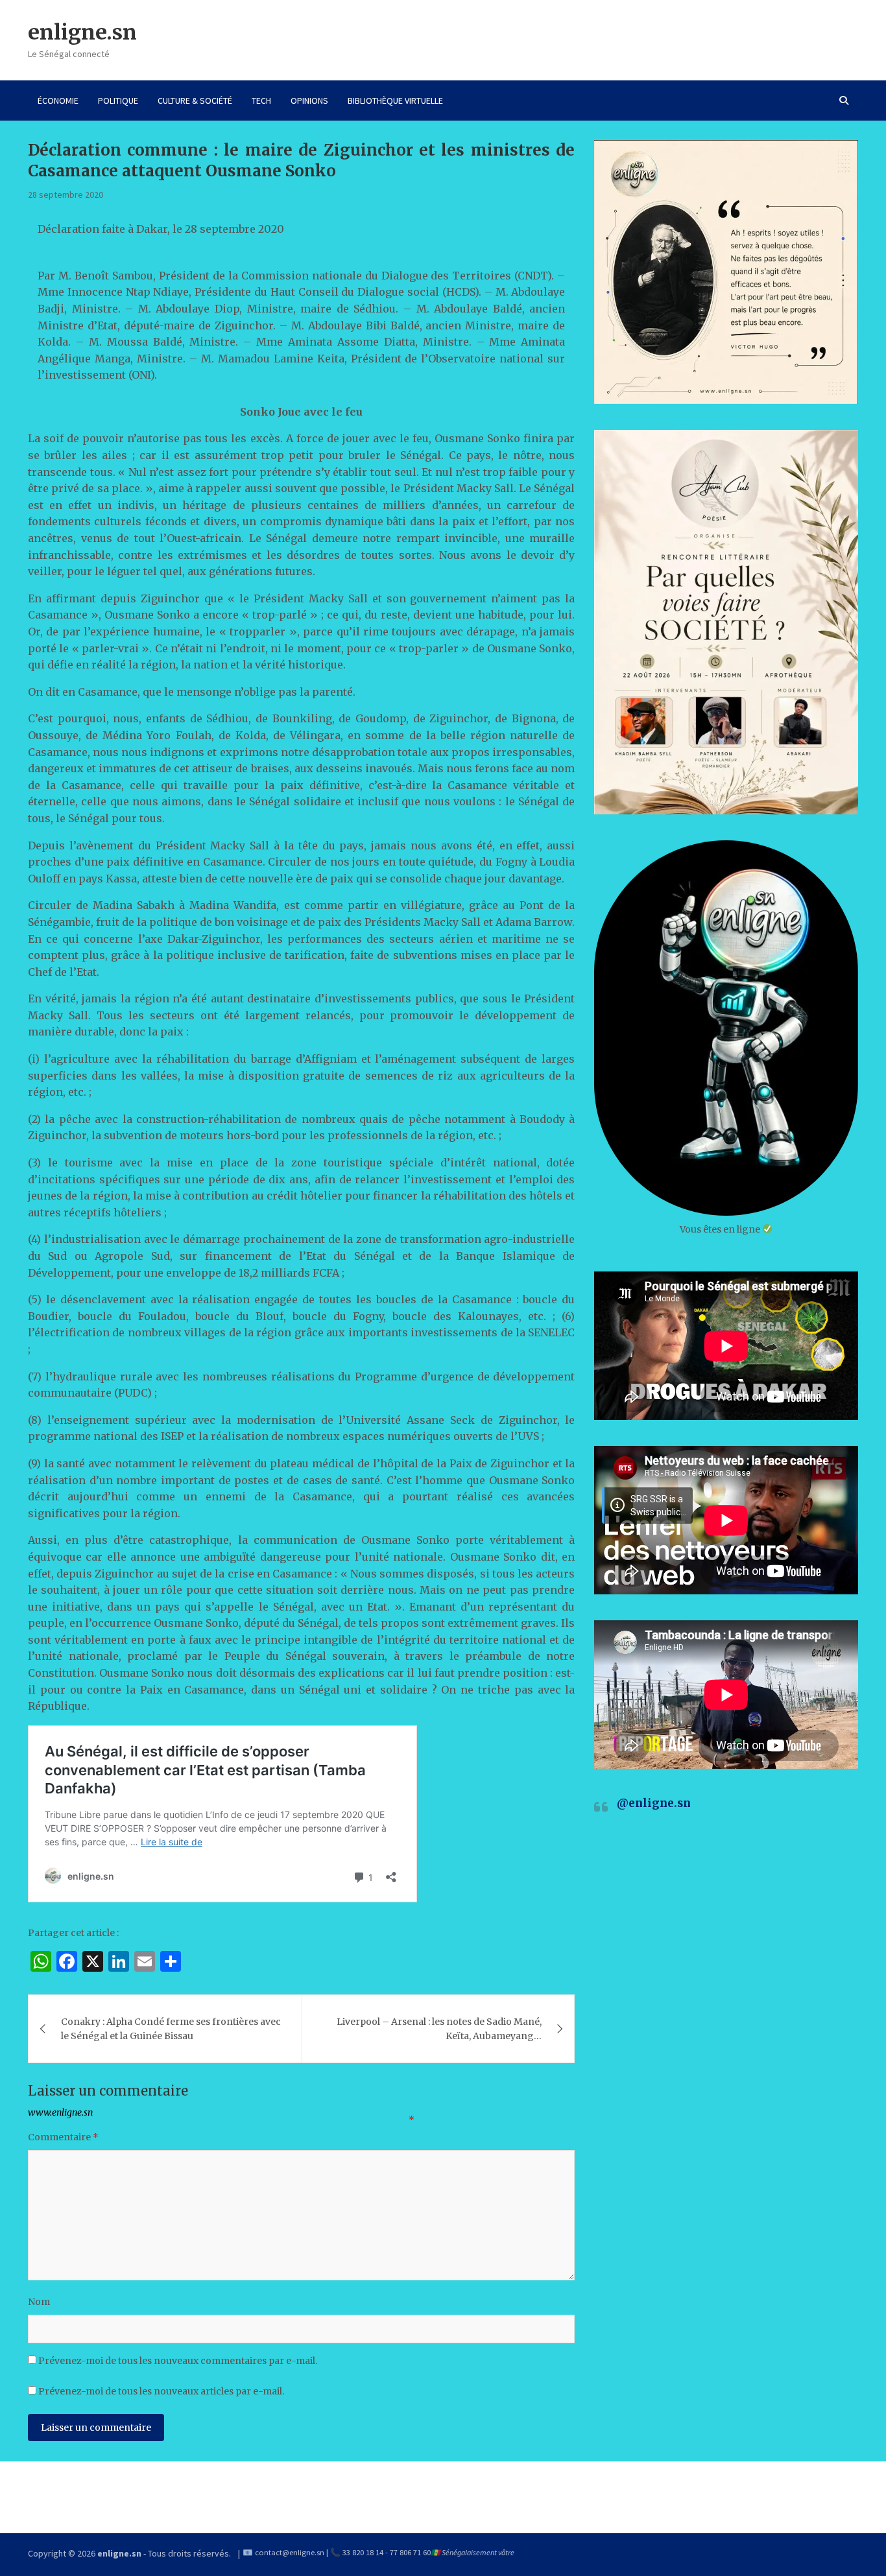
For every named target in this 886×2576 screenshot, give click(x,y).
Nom (39, 2302)
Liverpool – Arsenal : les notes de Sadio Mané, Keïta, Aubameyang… (439, 2029)
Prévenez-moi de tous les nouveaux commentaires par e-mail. (178, 2361)
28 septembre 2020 (66, 195)
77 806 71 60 (410, 2552)
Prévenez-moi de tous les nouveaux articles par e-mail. (161, 2391)
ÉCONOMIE (58, 100)
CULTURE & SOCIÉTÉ (195, 100)
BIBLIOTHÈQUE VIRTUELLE (395, 100)
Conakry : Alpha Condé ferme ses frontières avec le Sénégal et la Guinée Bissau (171, 2029)
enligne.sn (82, 32)
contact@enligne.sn (290, 2552)
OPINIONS (309, 100)
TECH (261, 100)
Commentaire (63, 2137)
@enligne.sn (654, 1803)
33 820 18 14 (363, 2552)
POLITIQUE (118, 100)
